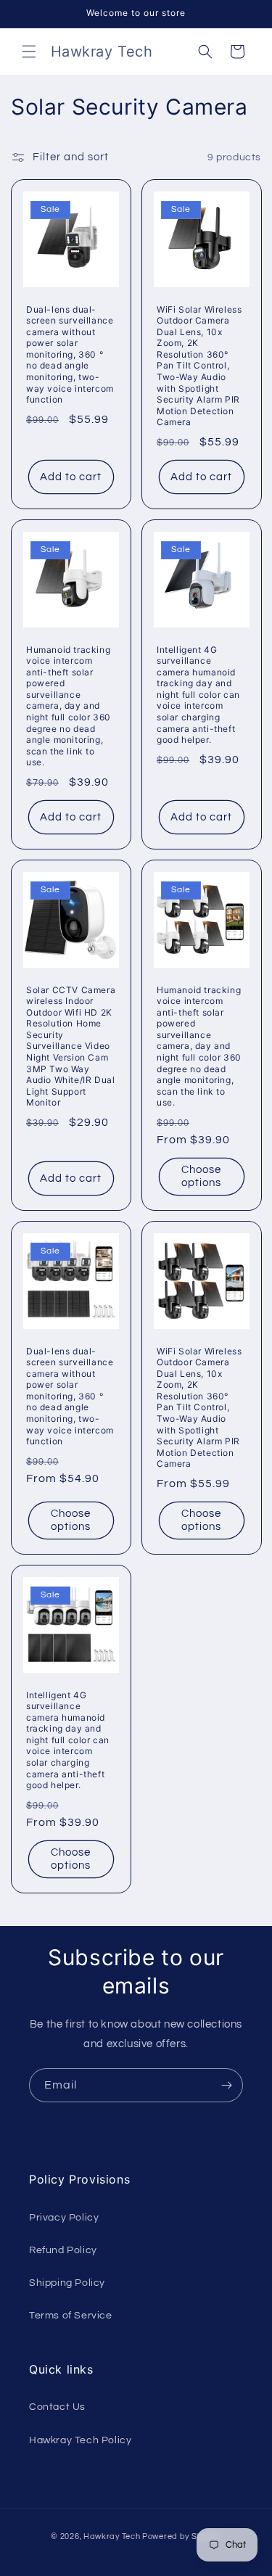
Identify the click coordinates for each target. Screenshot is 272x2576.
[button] (29, 52)
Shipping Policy (67, 2283)
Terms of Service (71, 2316)
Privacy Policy (64, 2218)
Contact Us (57, 2407)
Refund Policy (63, 2250)
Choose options (201, 1176)
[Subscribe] (226, 2085)
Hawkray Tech (112, 2536)
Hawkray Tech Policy (80, 2440)
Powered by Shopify (182, 2536)
